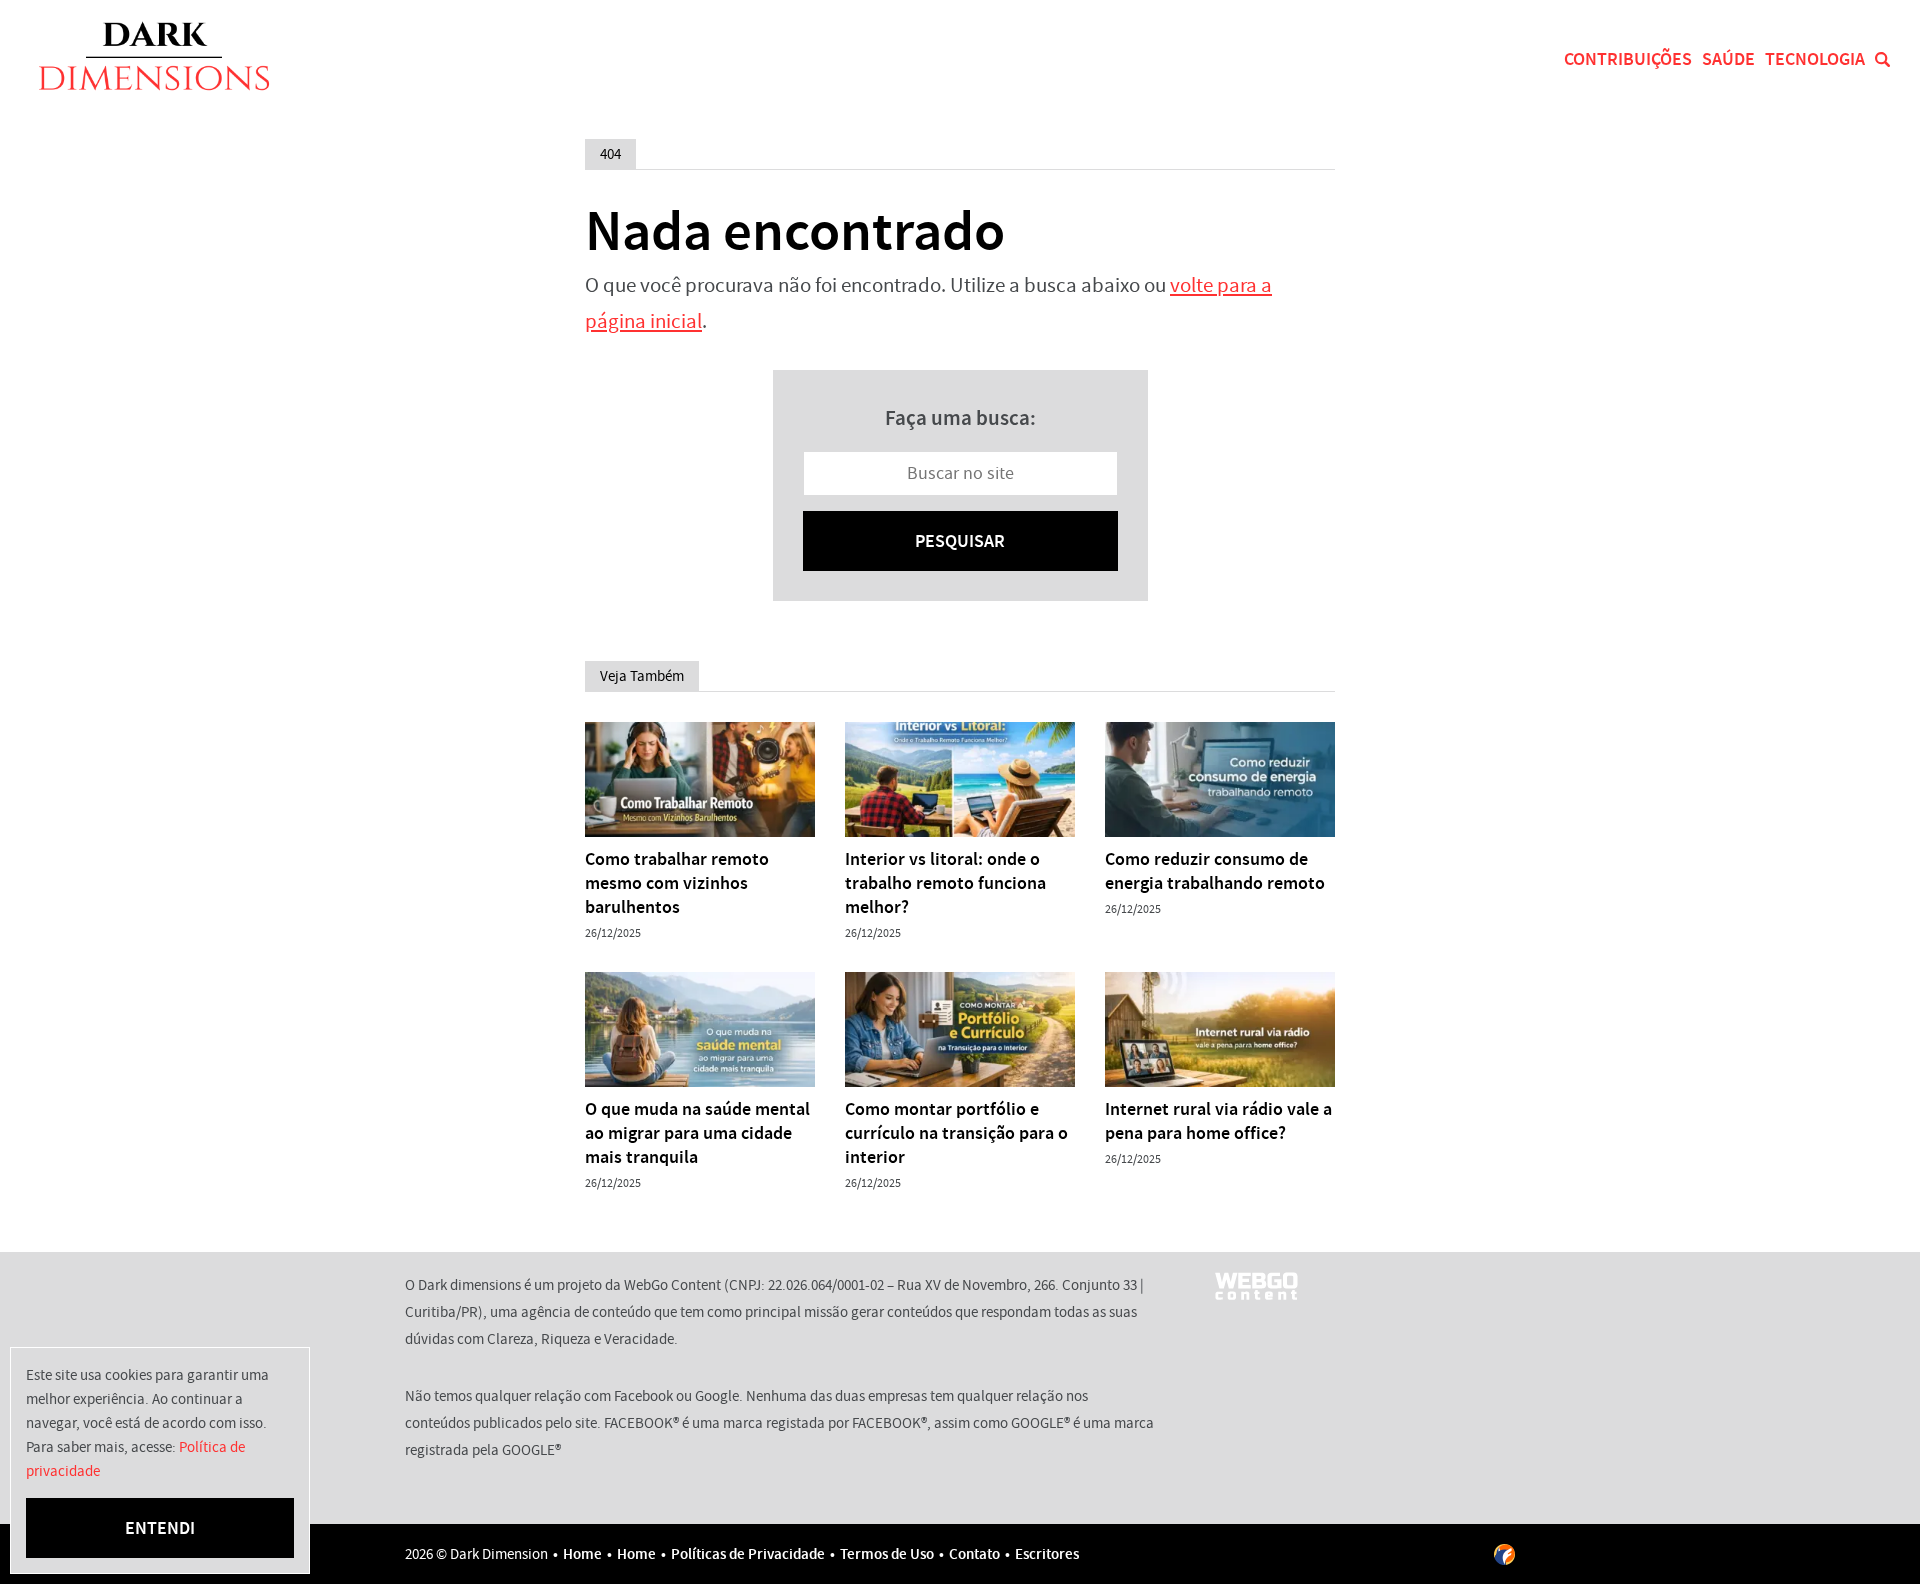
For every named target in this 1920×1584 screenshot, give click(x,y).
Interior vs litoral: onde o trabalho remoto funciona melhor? (945, 883)
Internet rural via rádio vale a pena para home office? (1218, 1121)
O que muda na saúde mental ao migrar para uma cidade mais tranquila (697, 1133)
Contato (974, 1554)
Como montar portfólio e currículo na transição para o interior (956, 1133)
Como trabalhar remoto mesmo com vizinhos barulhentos (677, 883)
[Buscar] (1882, 59)
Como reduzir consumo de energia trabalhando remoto (1215, 871)
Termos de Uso (887, 1554)
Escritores (1047, 1554)
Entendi (160, 1528)
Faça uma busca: (960, 418)
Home (582, 1554)
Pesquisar (960, 541)
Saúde (1728, 59)
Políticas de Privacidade (748, 1554)
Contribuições (1628, 59)
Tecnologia (1815, 59)
